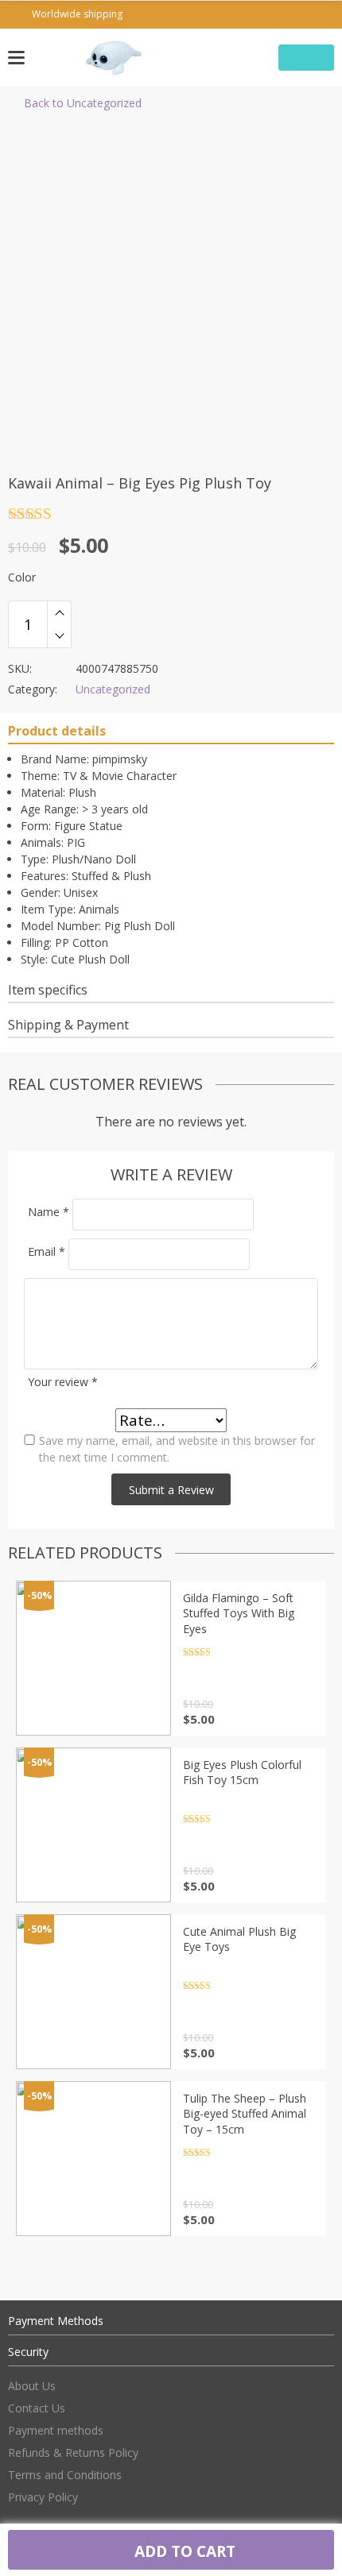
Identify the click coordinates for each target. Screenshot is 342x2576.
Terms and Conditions (65, 2475)
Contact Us (37, 2408)
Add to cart (183, 2551)
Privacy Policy (43, 2497)
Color (22, 577)
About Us (32, 2386)
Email (47, 1251)
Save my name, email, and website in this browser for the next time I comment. (177, 1449)
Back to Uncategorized (83, 103)
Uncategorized (113, 689)
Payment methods (56, 2430)
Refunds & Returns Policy (73, 2452)
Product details (57, 731)
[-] (59, 636)
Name (49, 1212)
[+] (59, 612)
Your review (63, 1382)
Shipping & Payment (68, 1025)
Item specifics (48, 990)
